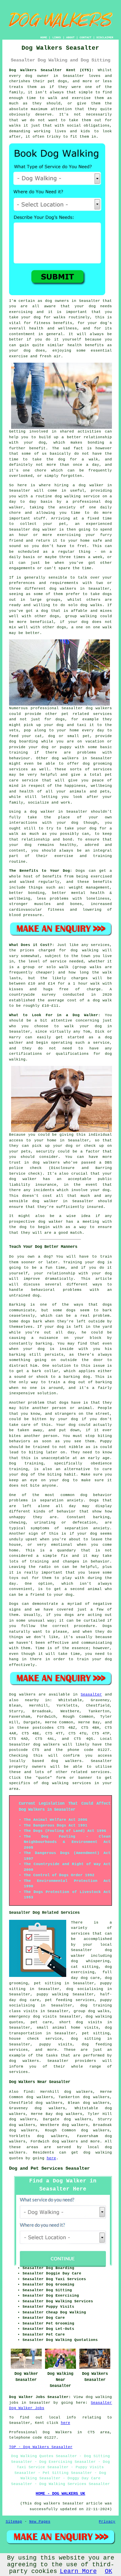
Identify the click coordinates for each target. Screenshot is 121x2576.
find (28, 2092)
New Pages (40, 2522)
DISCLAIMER (105, 37)
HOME (44, 37)
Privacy (107, 2522)
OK (109, 2571)
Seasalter (91, 1694)
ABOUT (70, 37)
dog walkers (99, 708)
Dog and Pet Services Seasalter (49, 2168)
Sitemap (14, 2522)
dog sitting (86, 2039)
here (51, 2158)
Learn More (78, 2571)
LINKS (57, 37)
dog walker (42, 812)
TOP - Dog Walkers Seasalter (41, 2447)
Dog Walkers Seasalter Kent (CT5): (51, 70)
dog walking (68, 496)
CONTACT (86, 37)
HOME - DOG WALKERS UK (60, 2494)
